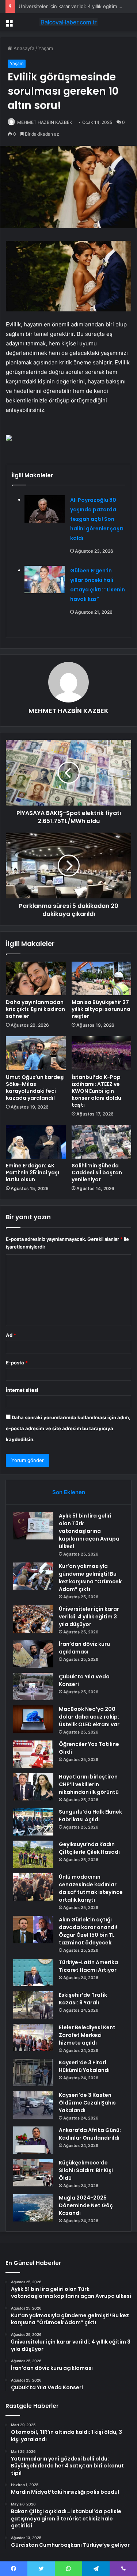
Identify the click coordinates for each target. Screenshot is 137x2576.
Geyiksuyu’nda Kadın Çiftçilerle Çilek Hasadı (89, 1848)
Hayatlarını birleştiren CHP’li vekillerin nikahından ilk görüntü (89, 1784)
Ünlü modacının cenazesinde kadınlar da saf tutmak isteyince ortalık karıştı (91, 1888)
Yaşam (46, 48)
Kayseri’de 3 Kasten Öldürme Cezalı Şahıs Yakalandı (87, 2103)
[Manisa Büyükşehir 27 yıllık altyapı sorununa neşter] (102, 978)
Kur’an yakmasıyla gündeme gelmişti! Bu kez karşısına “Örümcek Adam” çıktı (90, 1578)
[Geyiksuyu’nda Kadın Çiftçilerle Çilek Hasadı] (33, 1854)
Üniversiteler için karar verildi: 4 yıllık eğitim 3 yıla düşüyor (89, 1617)
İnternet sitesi (22, 1390)
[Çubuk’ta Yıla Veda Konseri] (33, 1687)
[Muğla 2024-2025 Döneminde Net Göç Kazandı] (33, 2208)
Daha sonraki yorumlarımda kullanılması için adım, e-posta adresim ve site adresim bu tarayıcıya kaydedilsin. (68, 1428)
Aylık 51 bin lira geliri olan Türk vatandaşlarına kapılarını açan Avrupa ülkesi (89, 1531)
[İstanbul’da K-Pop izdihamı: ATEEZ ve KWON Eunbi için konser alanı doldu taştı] (102, 1053)
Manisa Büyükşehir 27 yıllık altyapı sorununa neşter (101, 1009)
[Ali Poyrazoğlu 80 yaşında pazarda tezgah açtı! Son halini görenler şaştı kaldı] (45, 509)
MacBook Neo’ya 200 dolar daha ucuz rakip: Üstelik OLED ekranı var (89, 1717)
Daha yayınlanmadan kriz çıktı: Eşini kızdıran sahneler (35, 1009)
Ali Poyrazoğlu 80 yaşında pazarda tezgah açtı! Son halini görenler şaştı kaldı (97, 519)
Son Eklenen (69, 1492)
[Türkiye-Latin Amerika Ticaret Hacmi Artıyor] (33, 1972)
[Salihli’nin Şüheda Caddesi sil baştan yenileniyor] (102, 1142)
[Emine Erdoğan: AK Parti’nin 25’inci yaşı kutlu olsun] (36, 1142)
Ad (11, 1335)
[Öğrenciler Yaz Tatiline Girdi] (33, 1754)
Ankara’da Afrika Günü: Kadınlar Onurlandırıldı (90, 2134)
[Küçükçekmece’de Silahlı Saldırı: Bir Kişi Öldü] (33, 2173)
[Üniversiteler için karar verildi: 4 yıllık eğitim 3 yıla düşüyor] (33, 1619)
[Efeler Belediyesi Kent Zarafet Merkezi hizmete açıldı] (33, 2037)
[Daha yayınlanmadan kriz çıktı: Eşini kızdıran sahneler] (36, 978)
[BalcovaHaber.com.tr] (69, 22)
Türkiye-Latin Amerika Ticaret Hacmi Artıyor (88, 1966)
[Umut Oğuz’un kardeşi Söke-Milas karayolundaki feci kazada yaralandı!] (36, 1053)
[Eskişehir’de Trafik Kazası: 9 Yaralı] (33, 2005)
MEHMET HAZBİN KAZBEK (45, 122)
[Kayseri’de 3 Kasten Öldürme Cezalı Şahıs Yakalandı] (33, 2105)
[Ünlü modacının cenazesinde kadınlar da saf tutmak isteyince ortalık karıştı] (33, 1887)
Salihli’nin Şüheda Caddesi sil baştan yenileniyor (97, 1173)
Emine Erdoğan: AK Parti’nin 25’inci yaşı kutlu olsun (33, 1173)
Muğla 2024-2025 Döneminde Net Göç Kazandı (86, 2205)
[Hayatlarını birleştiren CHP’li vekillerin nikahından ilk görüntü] (33, 1787)
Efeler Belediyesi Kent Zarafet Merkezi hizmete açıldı (87, 2035)
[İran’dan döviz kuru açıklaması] (33, 1654)
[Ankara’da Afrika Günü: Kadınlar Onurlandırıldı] (33, 2140)
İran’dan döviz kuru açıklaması (84, 1648)
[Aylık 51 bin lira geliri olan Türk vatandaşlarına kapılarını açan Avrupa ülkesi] (33, 1526)
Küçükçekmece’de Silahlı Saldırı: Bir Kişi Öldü (86, 2170)
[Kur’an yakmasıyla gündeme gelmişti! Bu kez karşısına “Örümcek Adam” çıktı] (33, 1576)
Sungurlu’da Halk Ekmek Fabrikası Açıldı (90, 1816)
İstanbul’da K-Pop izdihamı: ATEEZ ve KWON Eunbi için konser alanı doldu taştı (96, 1091)
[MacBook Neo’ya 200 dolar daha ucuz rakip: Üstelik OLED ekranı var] (33, 1719)
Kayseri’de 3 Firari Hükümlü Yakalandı (84, 2066)
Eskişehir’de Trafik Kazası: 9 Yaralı (83, 1999)
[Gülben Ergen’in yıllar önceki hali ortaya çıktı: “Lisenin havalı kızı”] (45, 579)
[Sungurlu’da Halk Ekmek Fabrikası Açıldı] (33, 1822)
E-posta (17, 1363)
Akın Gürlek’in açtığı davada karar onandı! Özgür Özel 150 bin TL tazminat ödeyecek (88, 1931)
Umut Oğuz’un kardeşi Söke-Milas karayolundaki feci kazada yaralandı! (35, 1088)
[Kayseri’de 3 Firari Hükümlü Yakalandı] (33, 2073)
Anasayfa (23, 48)
